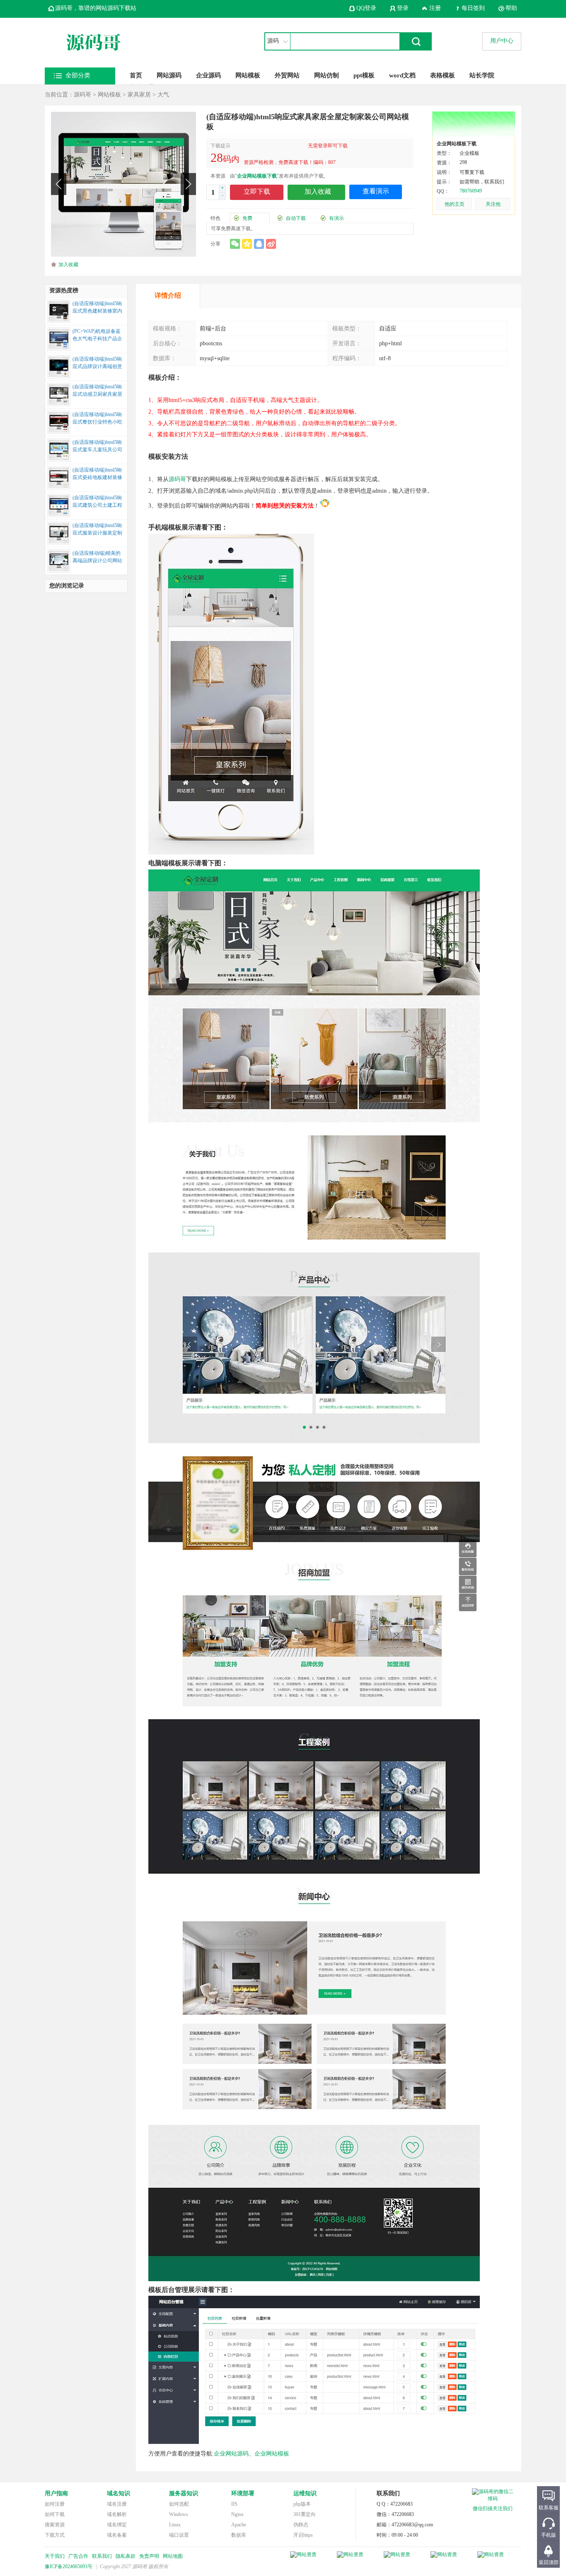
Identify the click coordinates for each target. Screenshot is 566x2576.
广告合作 (78, 2556)
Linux (175, 2525)
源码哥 (82, 95)
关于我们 (55, 2556)
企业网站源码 (231, 2454)
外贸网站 (287, 75)
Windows (179, 2514)
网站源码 (169, 75)
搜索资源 (55, 2525)
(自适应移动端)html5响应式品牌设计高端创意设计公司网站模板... (97, 364)
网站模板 (248, 75)
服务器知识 (184, 2493)
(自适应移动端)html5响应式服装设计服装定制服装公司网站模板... (97, 530)
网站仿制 (327, 75)
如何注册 (55, 2504)
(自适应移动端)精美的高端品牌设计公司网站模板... (97, 558)
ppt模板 (364, 75)
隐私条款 (126, 2556)
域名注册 (117, 2504)
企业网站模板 (272, 2454)
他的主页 (455, 204)
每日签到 (473, 8)
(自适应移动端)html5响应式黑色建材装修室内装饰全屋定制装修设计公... (97, 308)
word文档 (402, 75)
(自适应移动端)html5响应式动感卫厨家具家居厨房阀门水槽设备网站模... (97, 391)
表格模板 (443, 75)
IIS (234, 2504)
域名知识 (119, 2493)
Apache (239, 2525)
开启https (303, 2535)
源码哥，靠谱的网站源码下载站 (96, 8)
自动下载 (296, 218)
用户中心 (502, 41)
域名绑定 (117, 2525)
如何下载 (55, 2514)
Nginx (237, 2514)
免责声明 (149, 2556)
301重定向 (305, 2514)
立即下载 (257, 191)
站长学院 (482, 75)
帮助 (511, 8)
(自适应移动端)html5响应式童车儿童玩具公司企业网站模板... (97, 447)
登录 (403, 8)
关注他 (493, 204)
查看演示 (376, 191)
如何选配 (179, 2504)
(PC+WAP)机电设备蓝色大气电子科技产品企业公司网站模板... (97, 336)
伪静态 (301, 2525)
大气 (163, 95)
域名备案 (117, 2535)
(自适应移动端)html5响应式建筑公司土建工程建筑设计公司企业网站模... (97, 502)
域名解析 (117, 2514)
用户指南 (56, 2493)
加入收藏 (68, 265)
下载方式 (55, 2535)
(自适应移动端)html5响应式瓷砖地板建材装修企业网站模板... (97, 474)
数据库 (239, 2535)
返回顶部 (549, 2562)
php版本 (302, 2504)
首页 (136, 75)
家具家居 (139, 95)
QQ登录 (366, 8)
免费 (247, 218)
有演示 (336, 218)
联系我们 (102, 2556)
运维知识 (305, 2493)
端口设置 (179, 2535)
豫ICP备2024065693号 (69, 2566)
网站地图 (173, 2556)
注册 (435, 8)
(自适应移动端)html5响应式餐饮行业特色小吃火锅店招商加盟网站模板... (97, 419)
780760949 (471, 191)
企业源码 (208, 75)
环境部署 (243, 2493)
